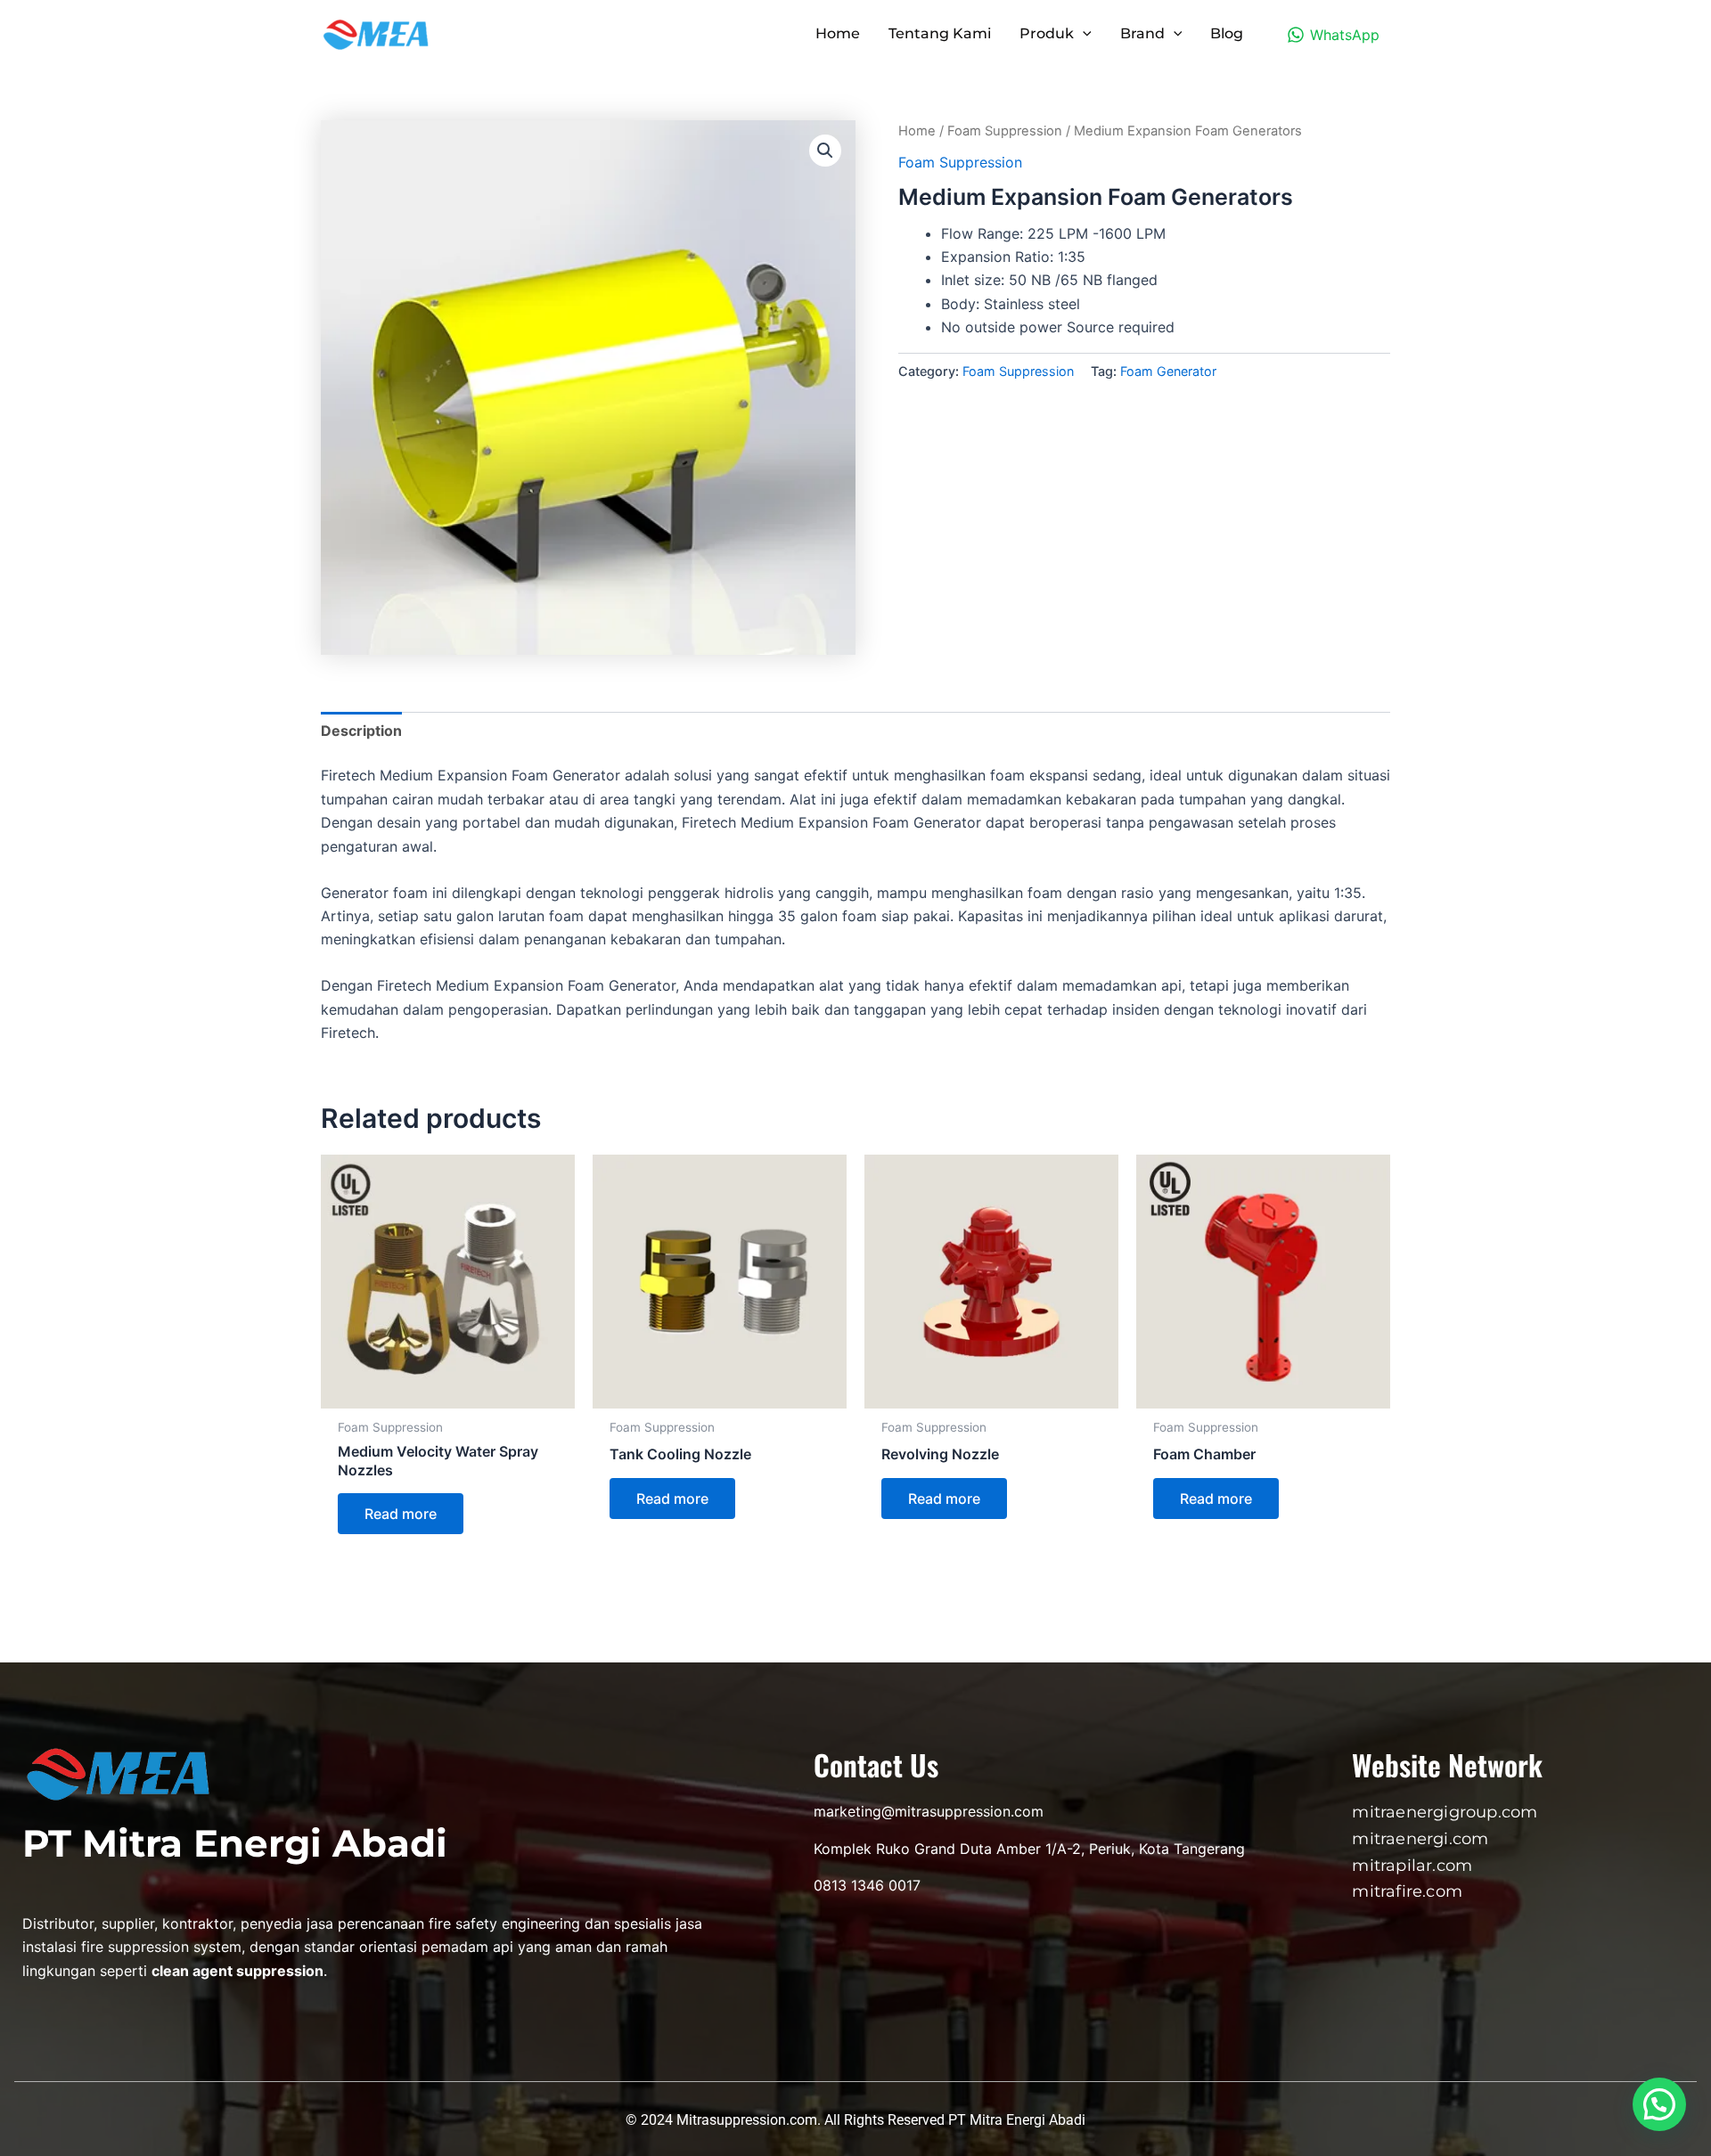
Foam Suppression (1005, 131)
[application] (1083, 34)
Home (917, 131)
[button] (825, 151)
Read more (401, 1514)
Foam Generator (1168, 371)
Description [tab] (361, 731)
